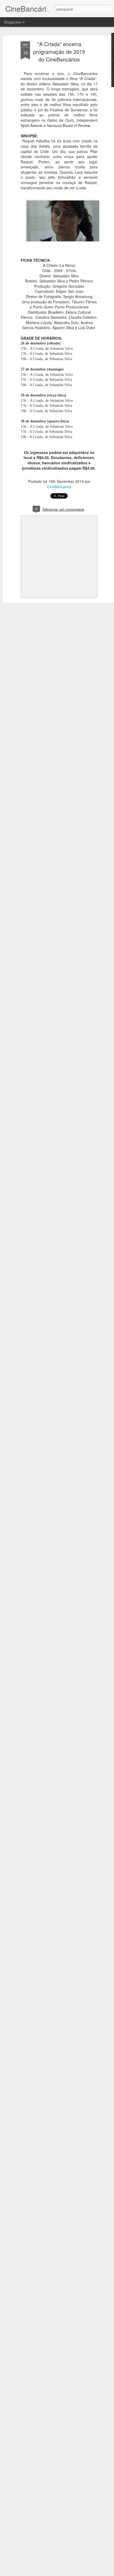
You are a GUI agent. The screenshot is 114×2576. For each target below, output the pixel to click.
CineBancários (59, 487)
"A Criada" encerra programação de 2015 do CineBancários (59, 52)
